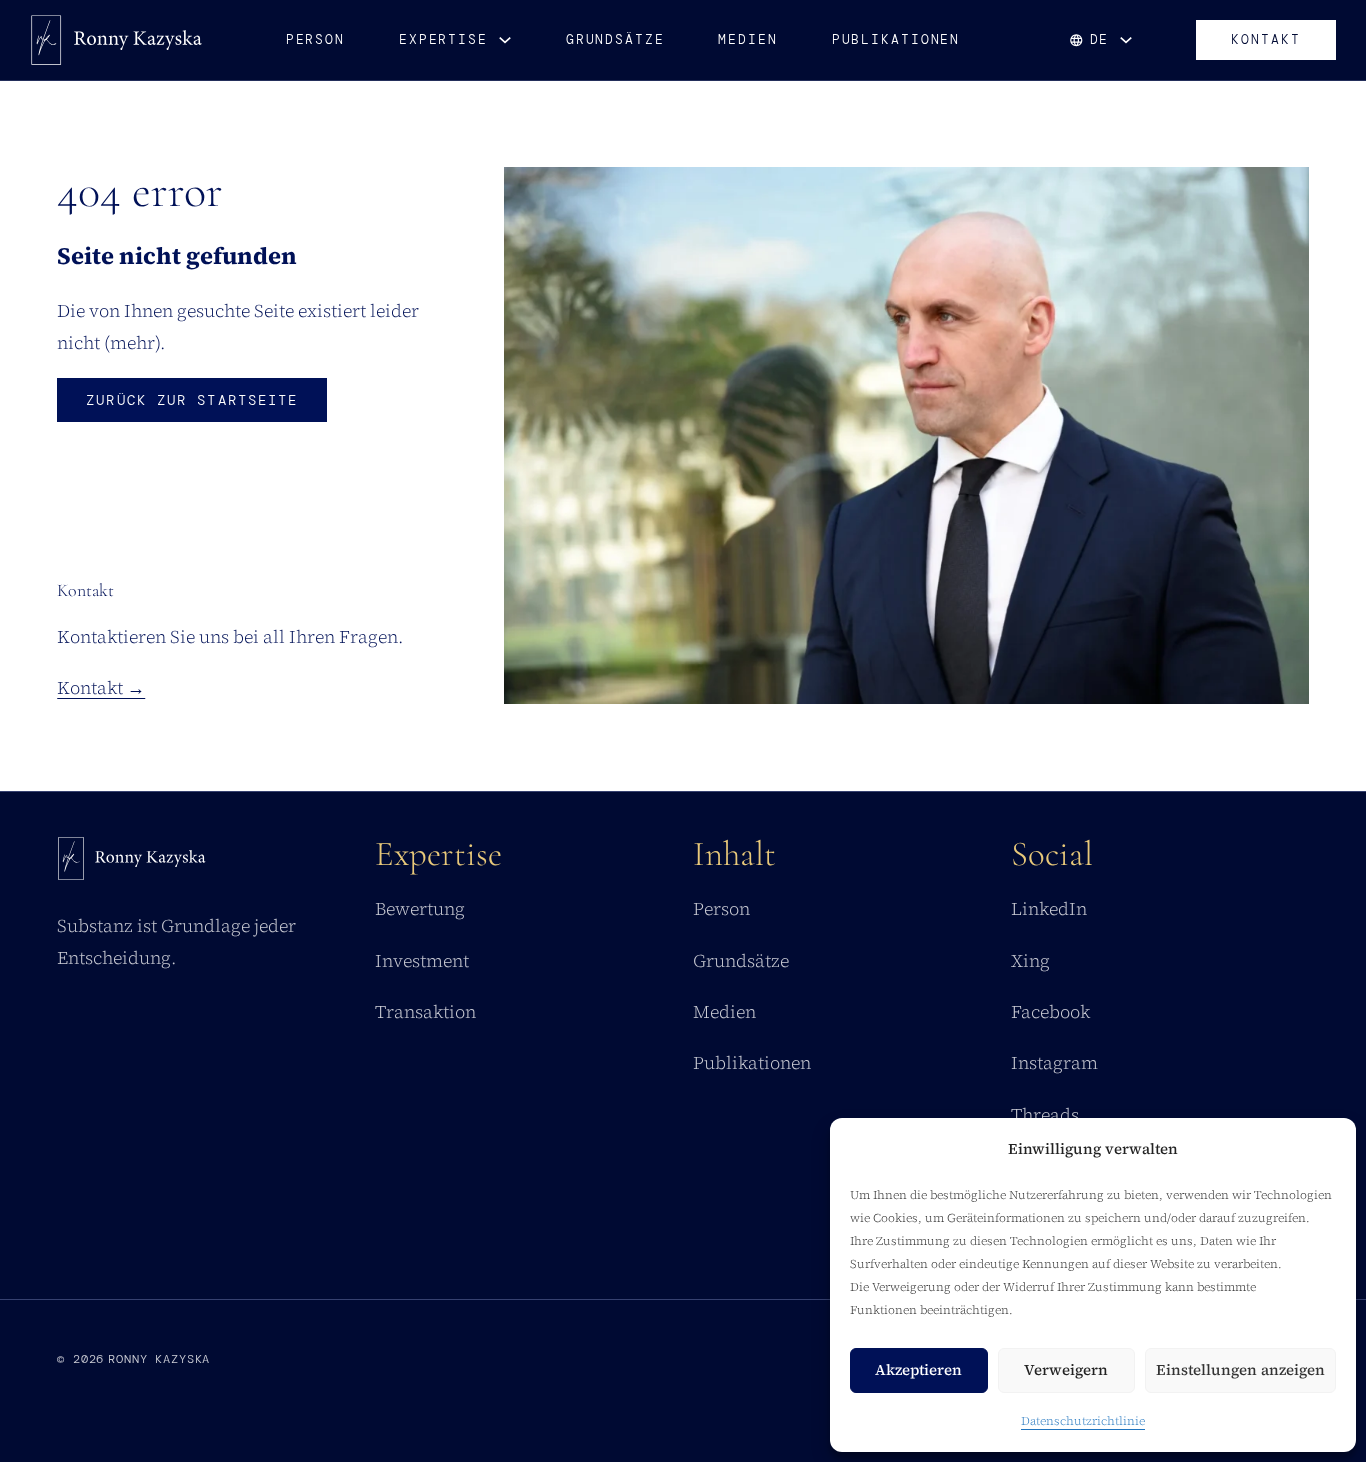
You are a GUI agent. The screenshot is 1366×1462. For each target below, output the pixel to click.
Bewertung (420, 908)
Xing (1030, 960)
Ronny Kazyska (159, 1359)
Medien (747, 39)
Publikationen (896, 39)
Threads (1045, 1114)
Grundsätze (615, 39)
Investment (422, 960)
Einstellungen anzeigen (1240, 1369)
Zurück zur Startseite (192, 400)
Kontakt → (101, 687)
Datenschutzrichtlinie (1083, 1421)
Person (315, 39)
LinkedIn (1049, 908)
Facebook (1050, 1011)
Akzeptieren (918, 1369)
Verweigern (1066, 1369)
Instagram (1054, 1062)
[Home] (132, 863)
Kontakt (1266, 39)
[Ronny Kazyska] (116, 40)
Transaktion (425, 1011)
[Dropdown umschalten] (505, 40)
